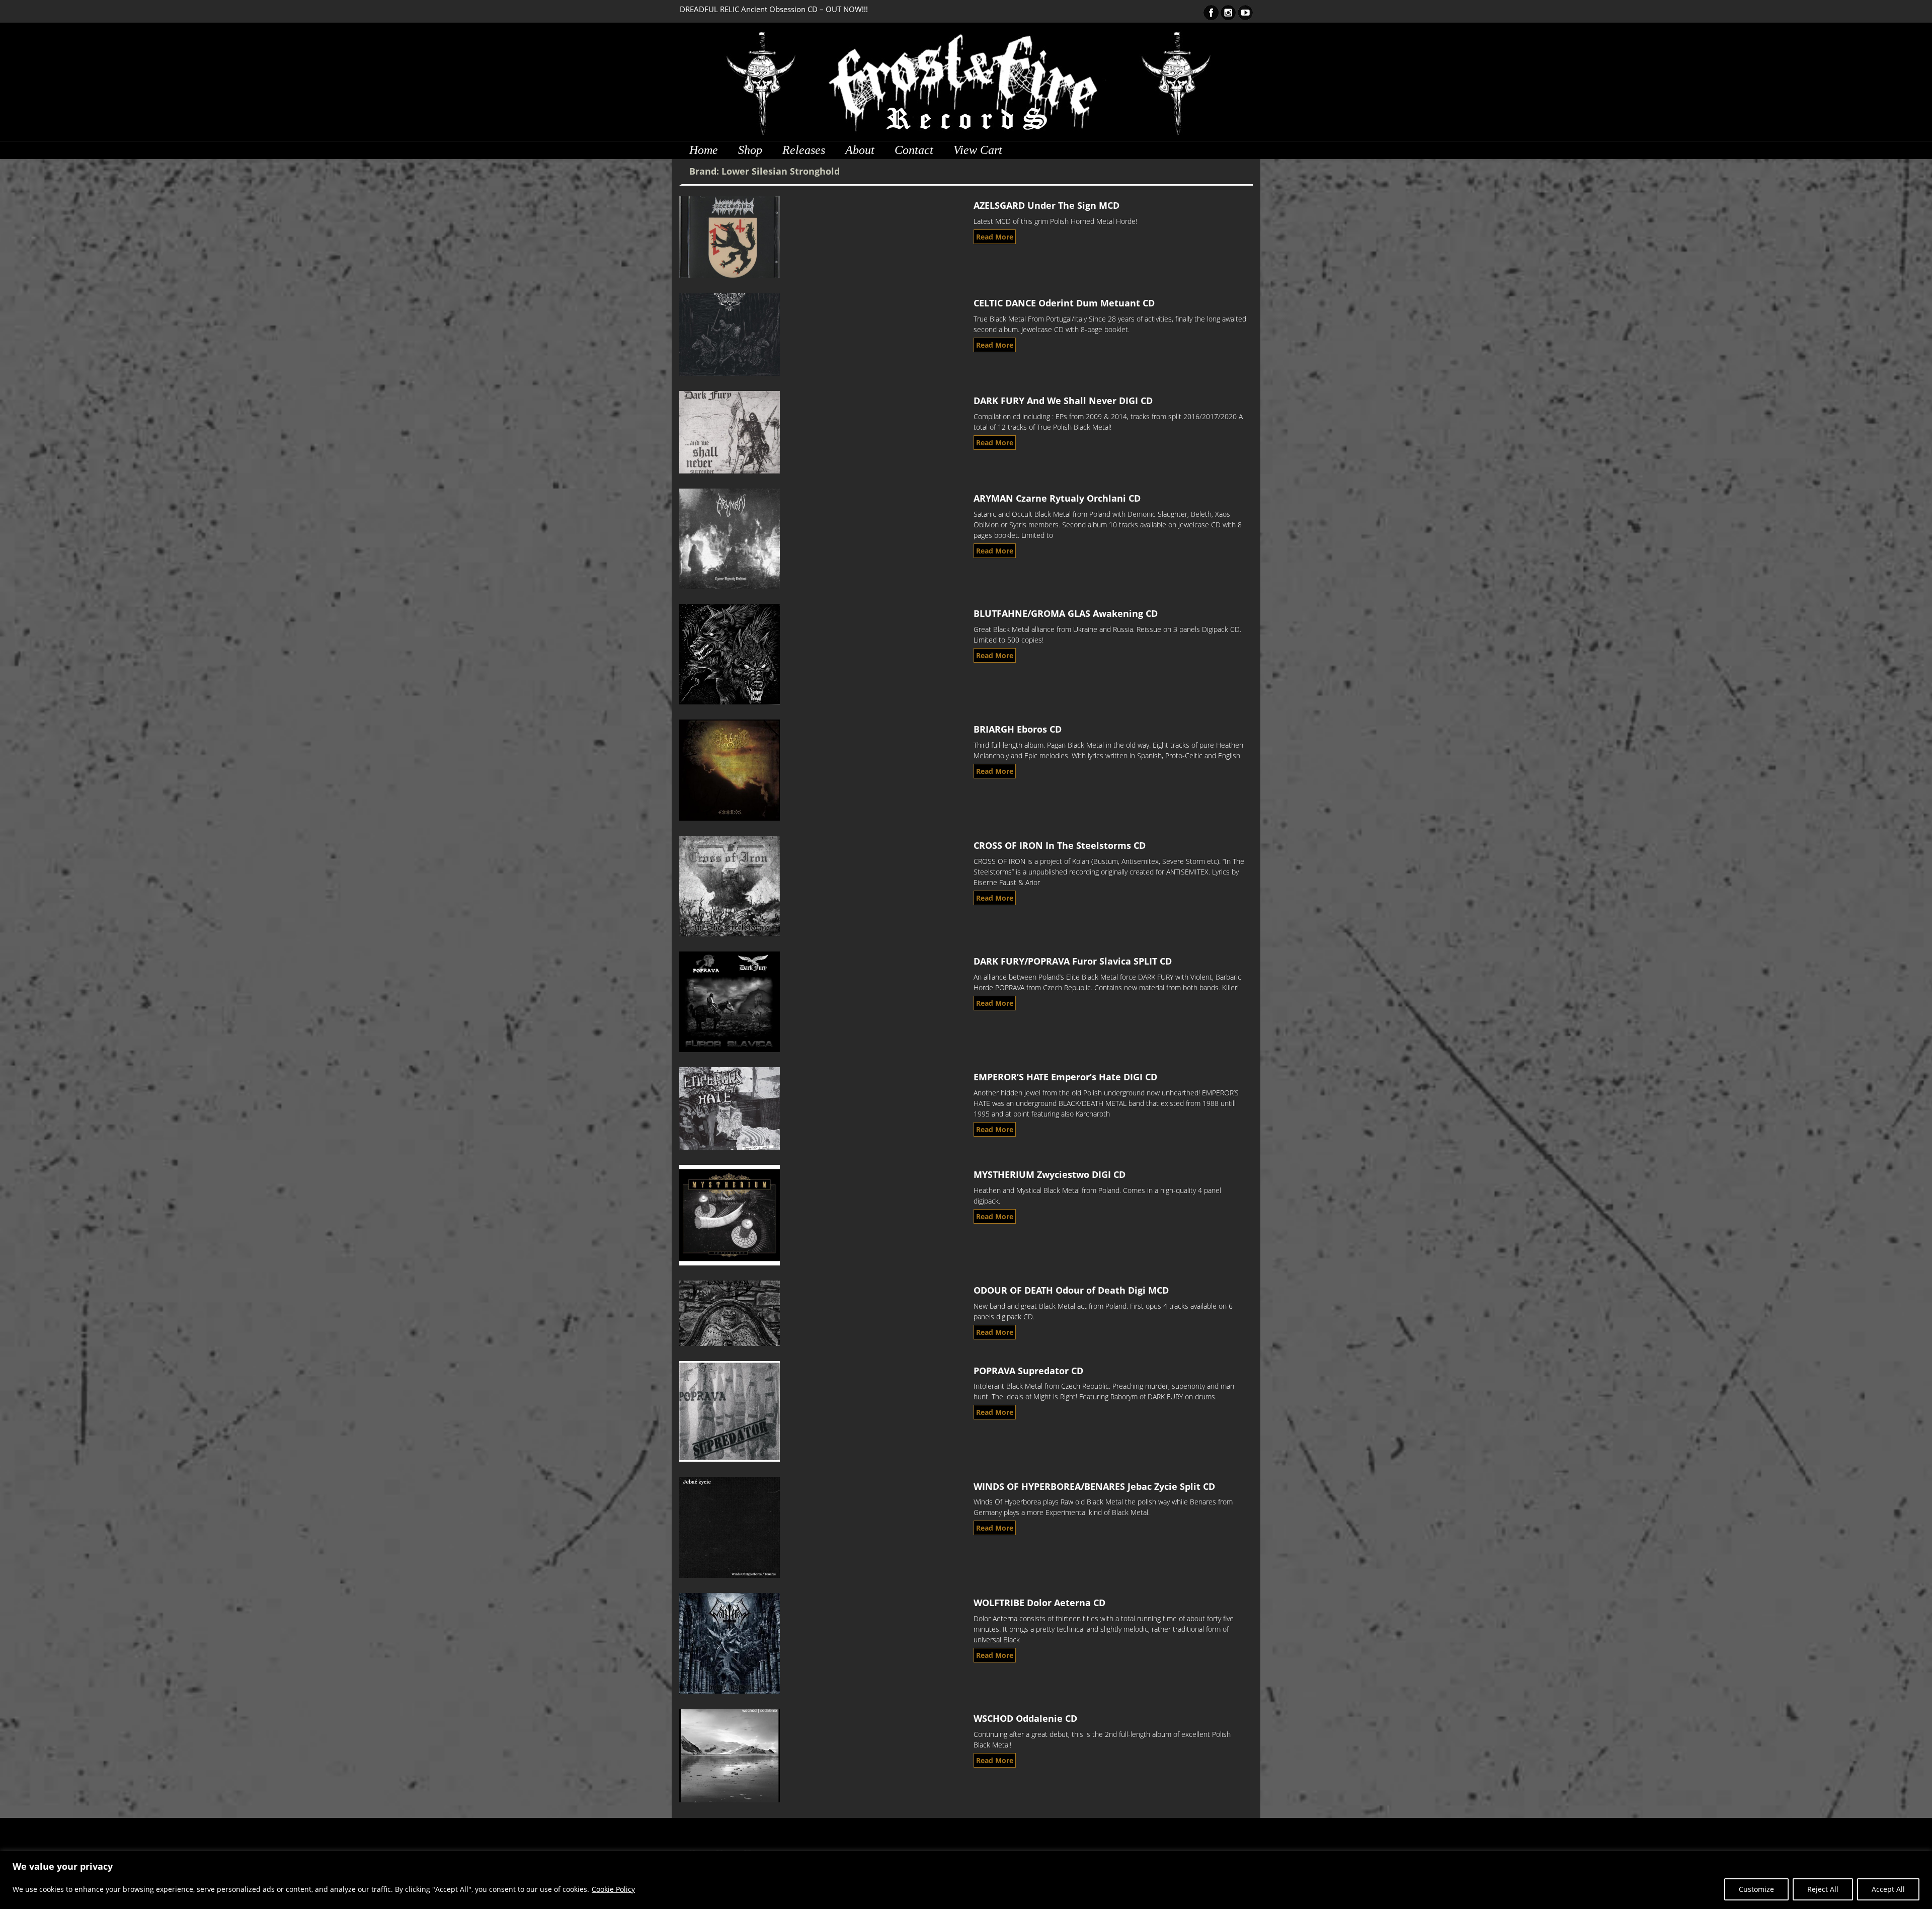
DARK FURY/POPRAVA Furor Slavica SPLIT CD (1073, 961)
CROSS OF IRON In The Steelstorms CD (1060, 845)
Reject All (1823, 1889)
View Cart (978, 150)
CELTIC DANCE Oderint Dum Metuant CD (1064, 303)
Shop (750, 150)
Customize (1756, 1889)
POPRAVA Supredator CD (1028, 1371)
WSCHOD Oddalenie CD (1025, 1718)
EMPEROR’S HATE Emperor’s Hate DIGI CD (1065, 1077)
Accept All (1888, 1889)
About (860, 150)
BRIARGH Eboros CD (1018, 729)
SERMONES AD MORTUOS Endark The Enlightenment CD (777, 9)
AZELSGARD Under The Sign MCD (1046, 205)
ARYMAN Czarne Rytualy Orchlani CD (1057, 498)
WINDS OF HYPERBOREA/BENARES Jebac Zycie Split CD (1094, 1486)
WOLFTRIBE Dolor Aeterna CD (1039, 1603)
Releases (804, 150)
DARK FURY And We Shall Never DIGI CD (1063, 401)
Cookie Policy (613, 1889)
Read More (995, 237)
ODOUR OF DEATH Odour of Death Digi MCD (1071, 1290)
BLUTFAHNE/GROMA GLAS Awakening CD (1066, 613)
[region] (966, 1880)
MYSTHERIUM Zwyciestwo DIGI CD (1050, 1174)
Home (704, 150)
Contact (914, 150)
